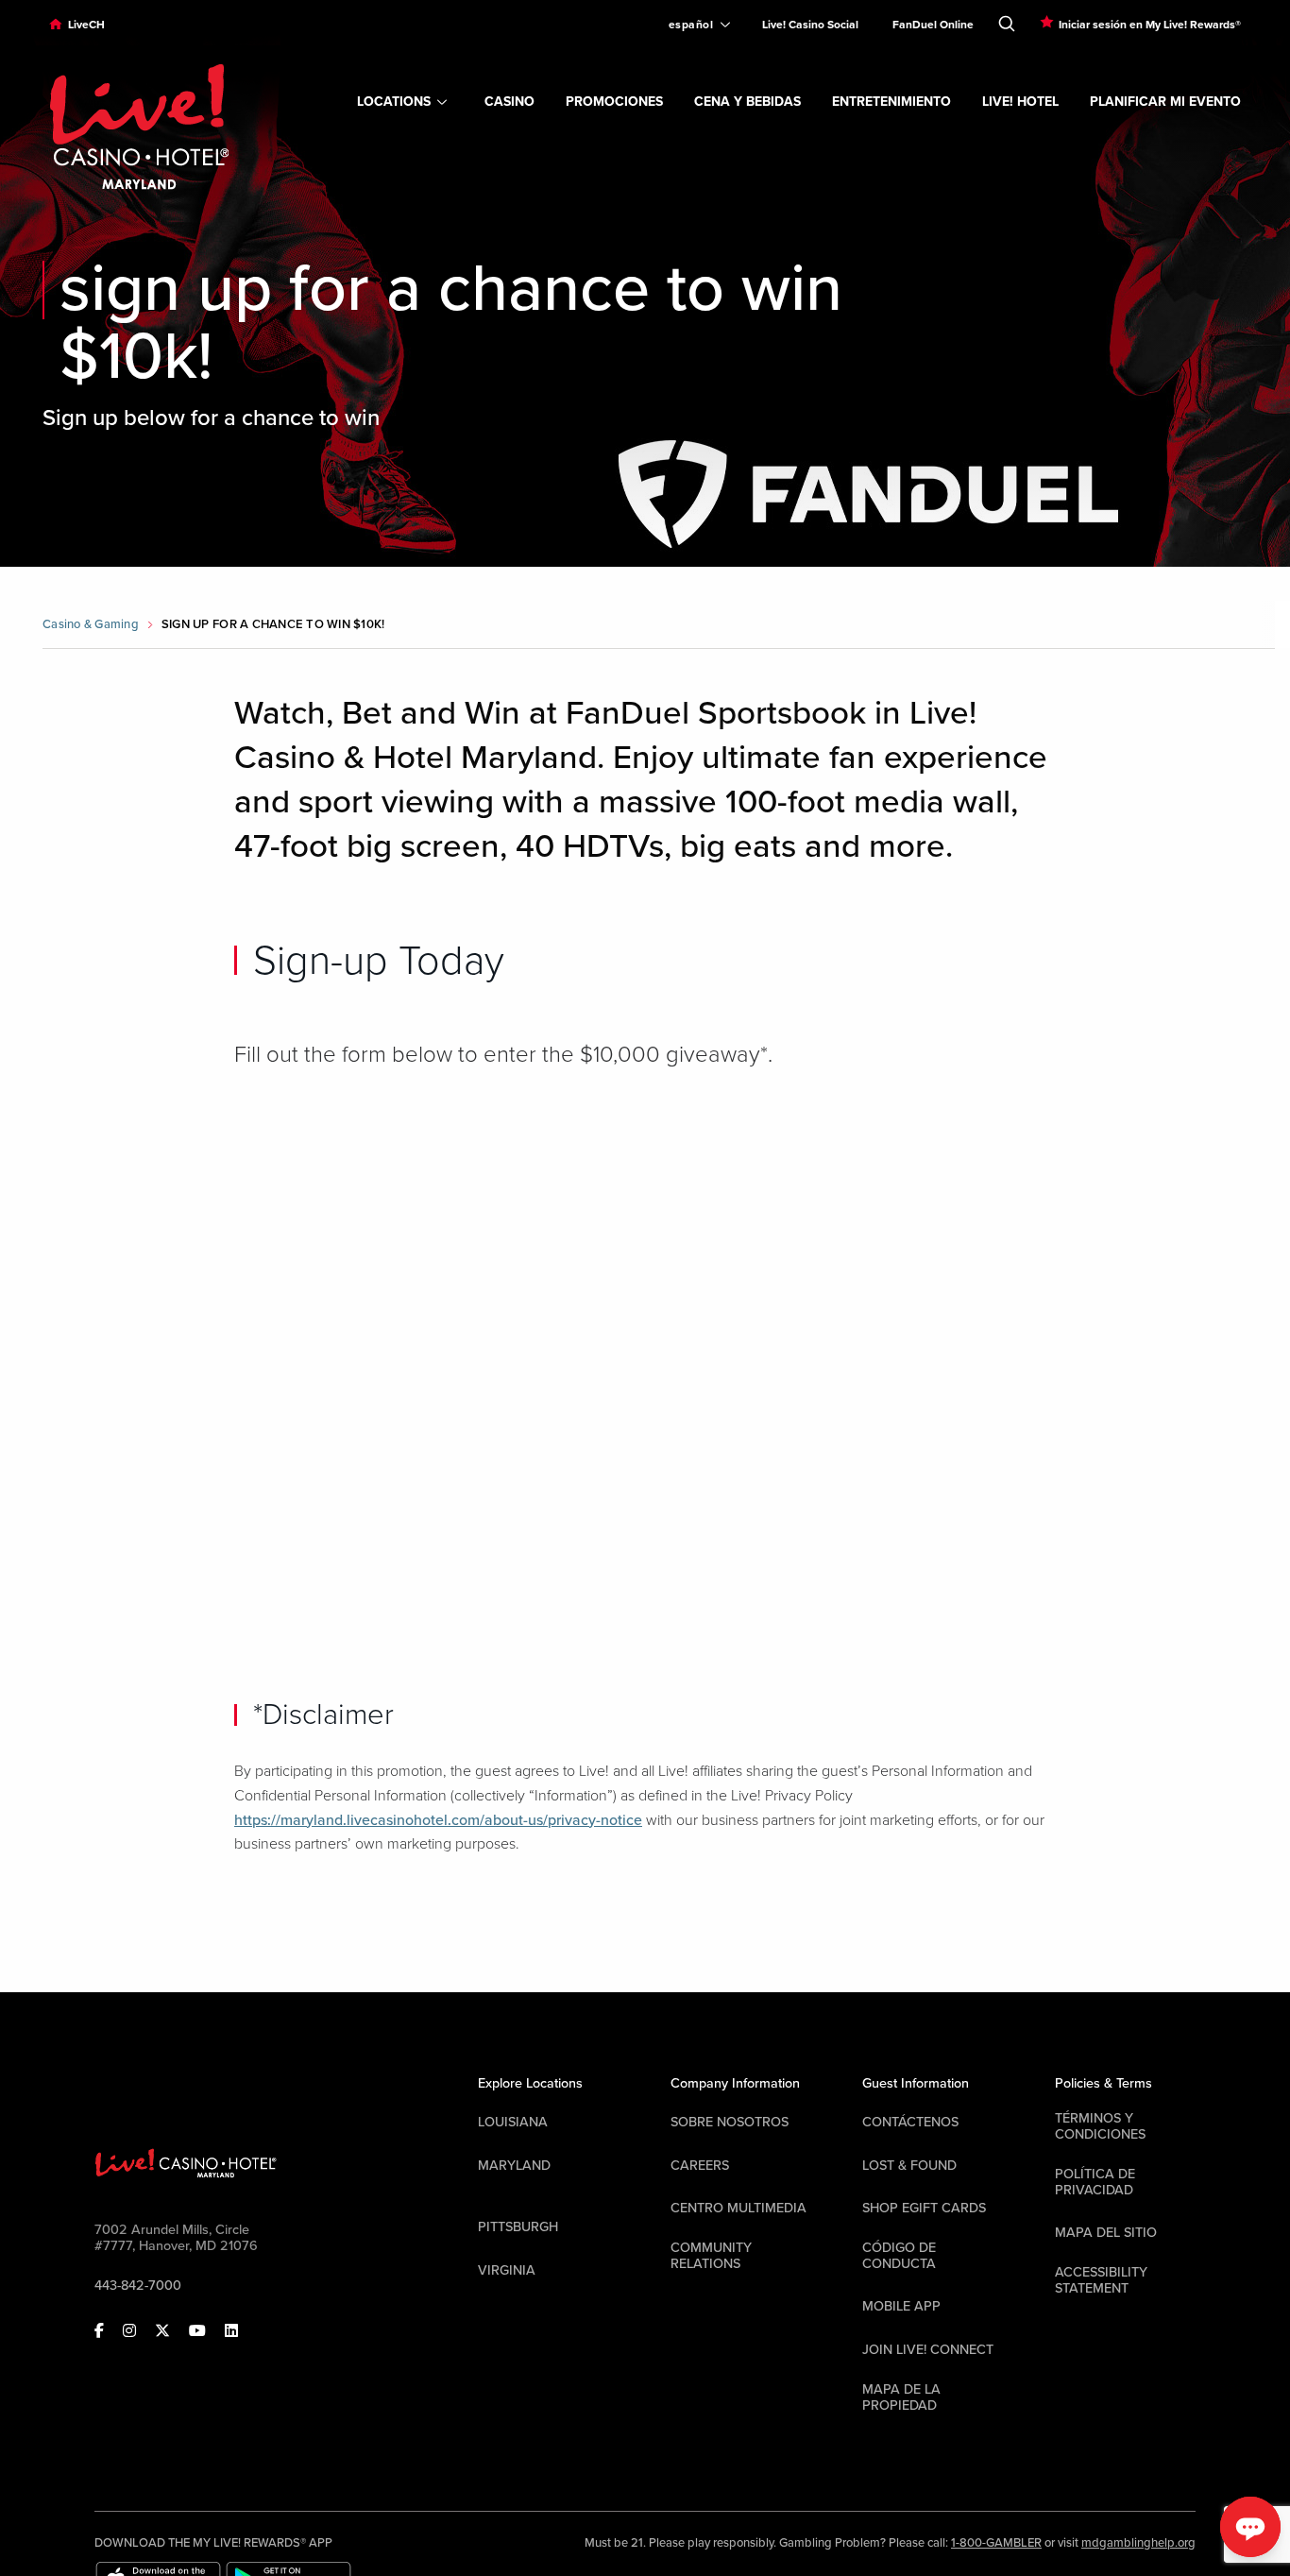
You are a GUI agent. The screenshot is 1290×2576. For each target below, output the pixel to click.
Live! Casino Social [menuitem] (810, 25)
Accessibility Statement (1101, 2280)
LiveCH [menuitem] (86, 25)
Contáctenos (910, 2122)
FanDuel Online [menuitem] (933, 25)
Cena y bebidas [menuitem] (747, 102)
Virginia (507, 2270)
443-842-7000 (138, 2286)
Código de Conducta (899, 2256)
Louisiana (513, 2122)
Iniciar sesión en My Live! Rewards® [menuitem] (1150, 25)
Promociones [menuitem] (614, 102)
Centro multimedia (738, 2208)
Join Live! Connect (928, 2350)
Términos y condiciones (1100, 2126)
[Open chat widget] (1250, 2527)
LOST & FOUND (909, 2166)
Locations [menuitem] (394, 102)
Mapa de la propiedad (901, 2397)
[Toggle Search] (1007, 20)
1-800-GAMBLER (996, 2543)
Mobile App (901, 2306)
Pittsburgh (518, 2227)
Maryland (514, 2166)
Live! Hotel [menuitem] (1020, 102)
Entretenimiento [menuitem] (891, 102)
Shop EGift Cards (924, 2208)
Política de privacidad (1095, 2182)
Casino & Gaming (91, 624)
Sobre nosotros (730, 2122)
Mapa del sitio (1106, 2233)
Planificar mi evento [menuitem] (1165, 102)
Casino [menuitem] (509, 102)
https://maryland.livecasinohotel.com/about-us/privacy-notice (438, 1820)
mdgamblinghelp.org (1138, 2543)
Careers (700, 2166)
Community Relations (711, 2256)
